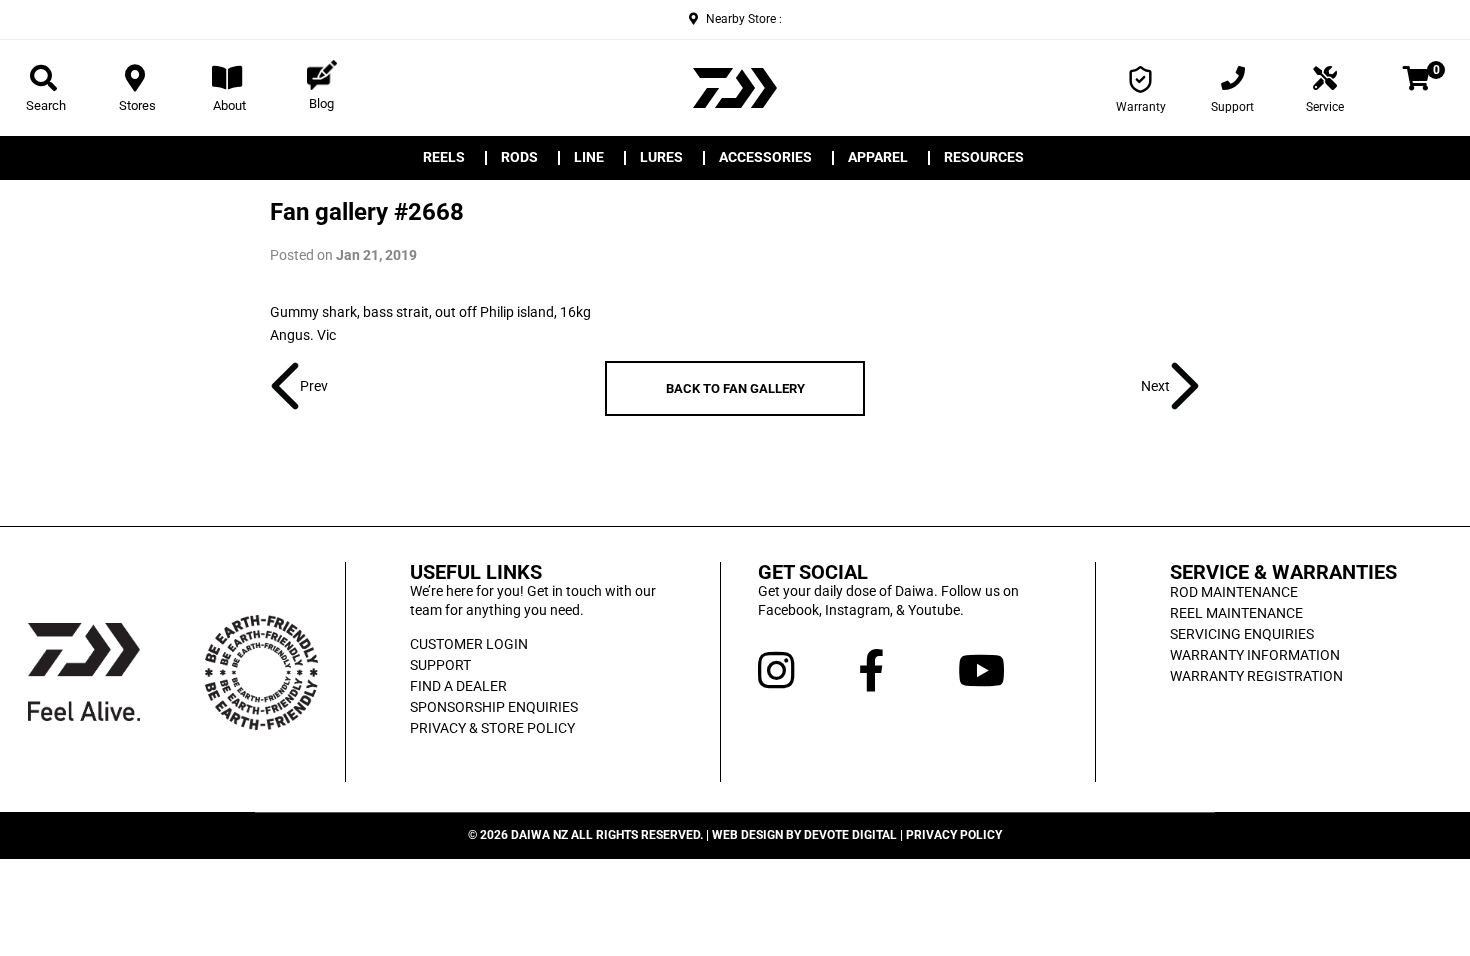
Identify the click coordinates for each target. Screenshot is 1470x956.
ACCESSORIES (765, 158)
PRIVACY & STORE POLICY (492, 728)
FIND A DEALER (458, 686)
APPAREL (878, 158)
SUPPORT (440, 665)
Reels (444, 158)
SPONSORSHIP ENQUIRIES (494, 707)
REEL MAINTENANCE (1236, 613)
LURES (661, 158)
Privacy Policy (954, 835)
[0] (1416, 82)
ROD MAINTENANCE (1234, 592)
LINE (589, 158)
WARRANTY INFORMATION (1255, 655)
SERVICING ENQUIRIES (1242, 634)
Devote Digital (850, 835)
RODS (519, 158)
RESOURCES (984, 158)
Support (1232, 107)
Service (1325, 107)
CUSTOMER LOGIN (469, 644)
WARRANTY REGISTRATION (1256, 676)
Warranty (1141, 107)
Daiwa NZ (539, 835)
